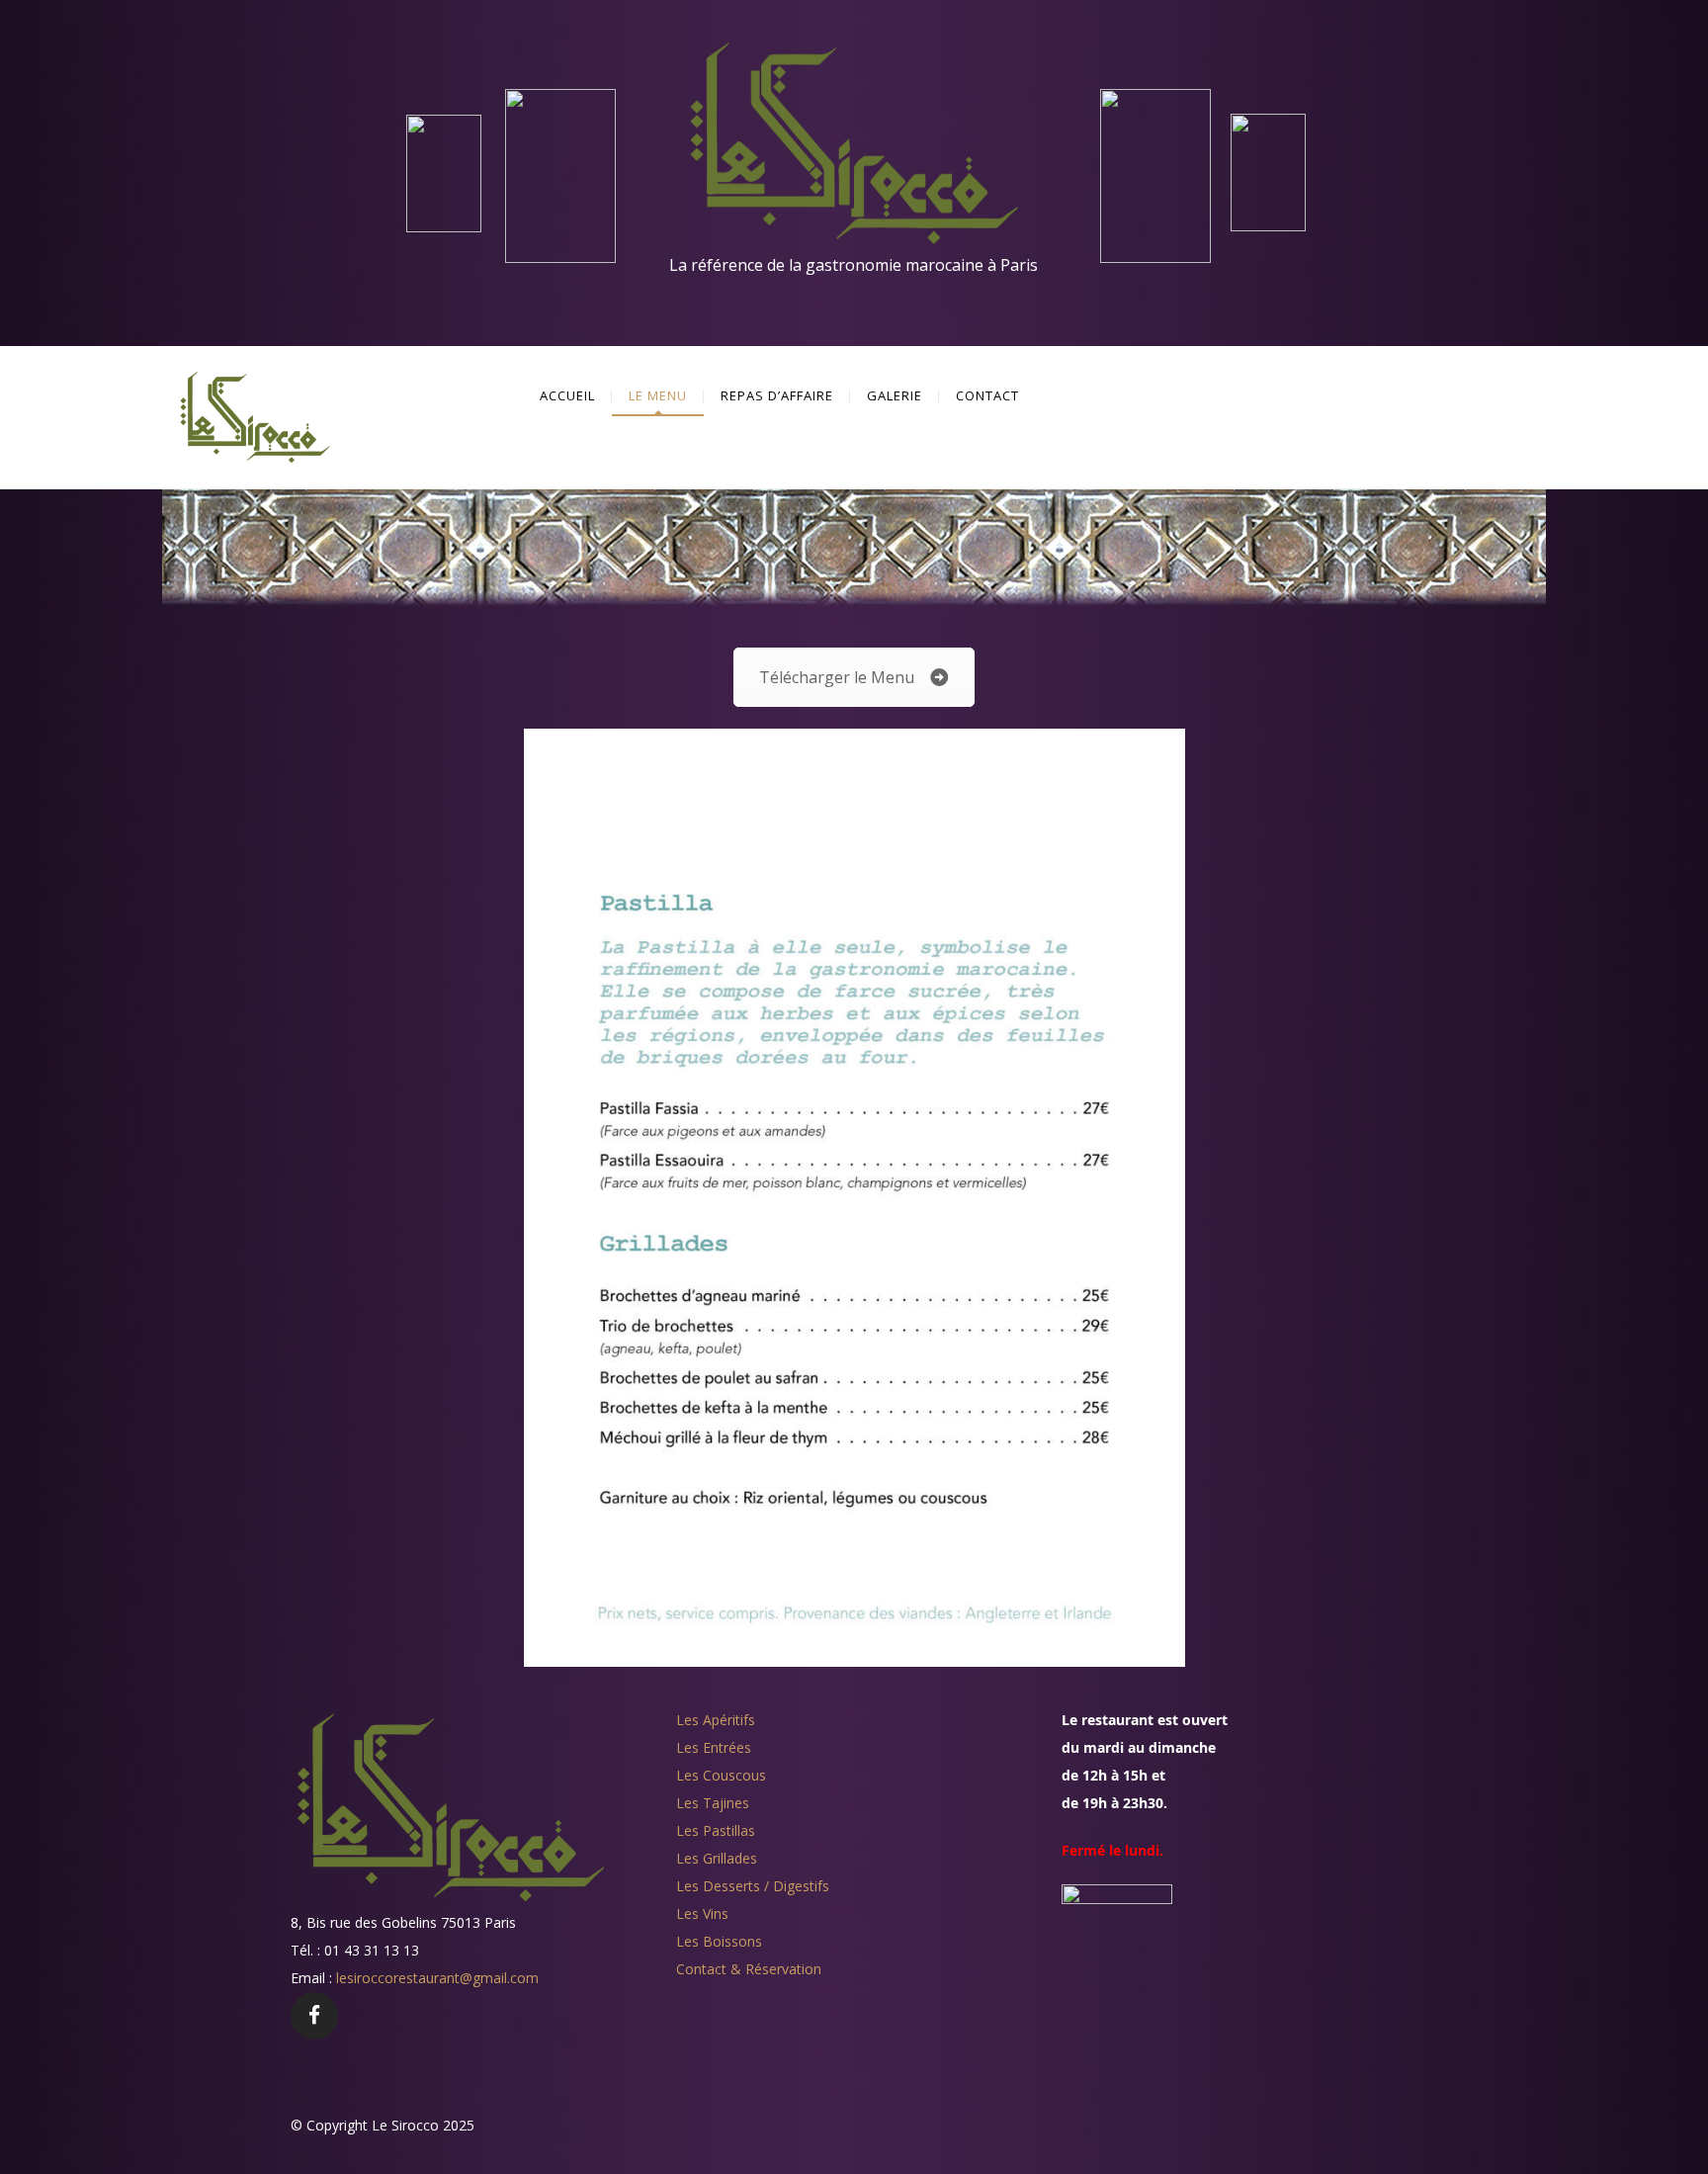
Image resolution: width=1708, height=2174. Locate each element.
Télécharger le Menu (837, 677)
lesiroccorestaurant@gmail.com (437, 1978)
